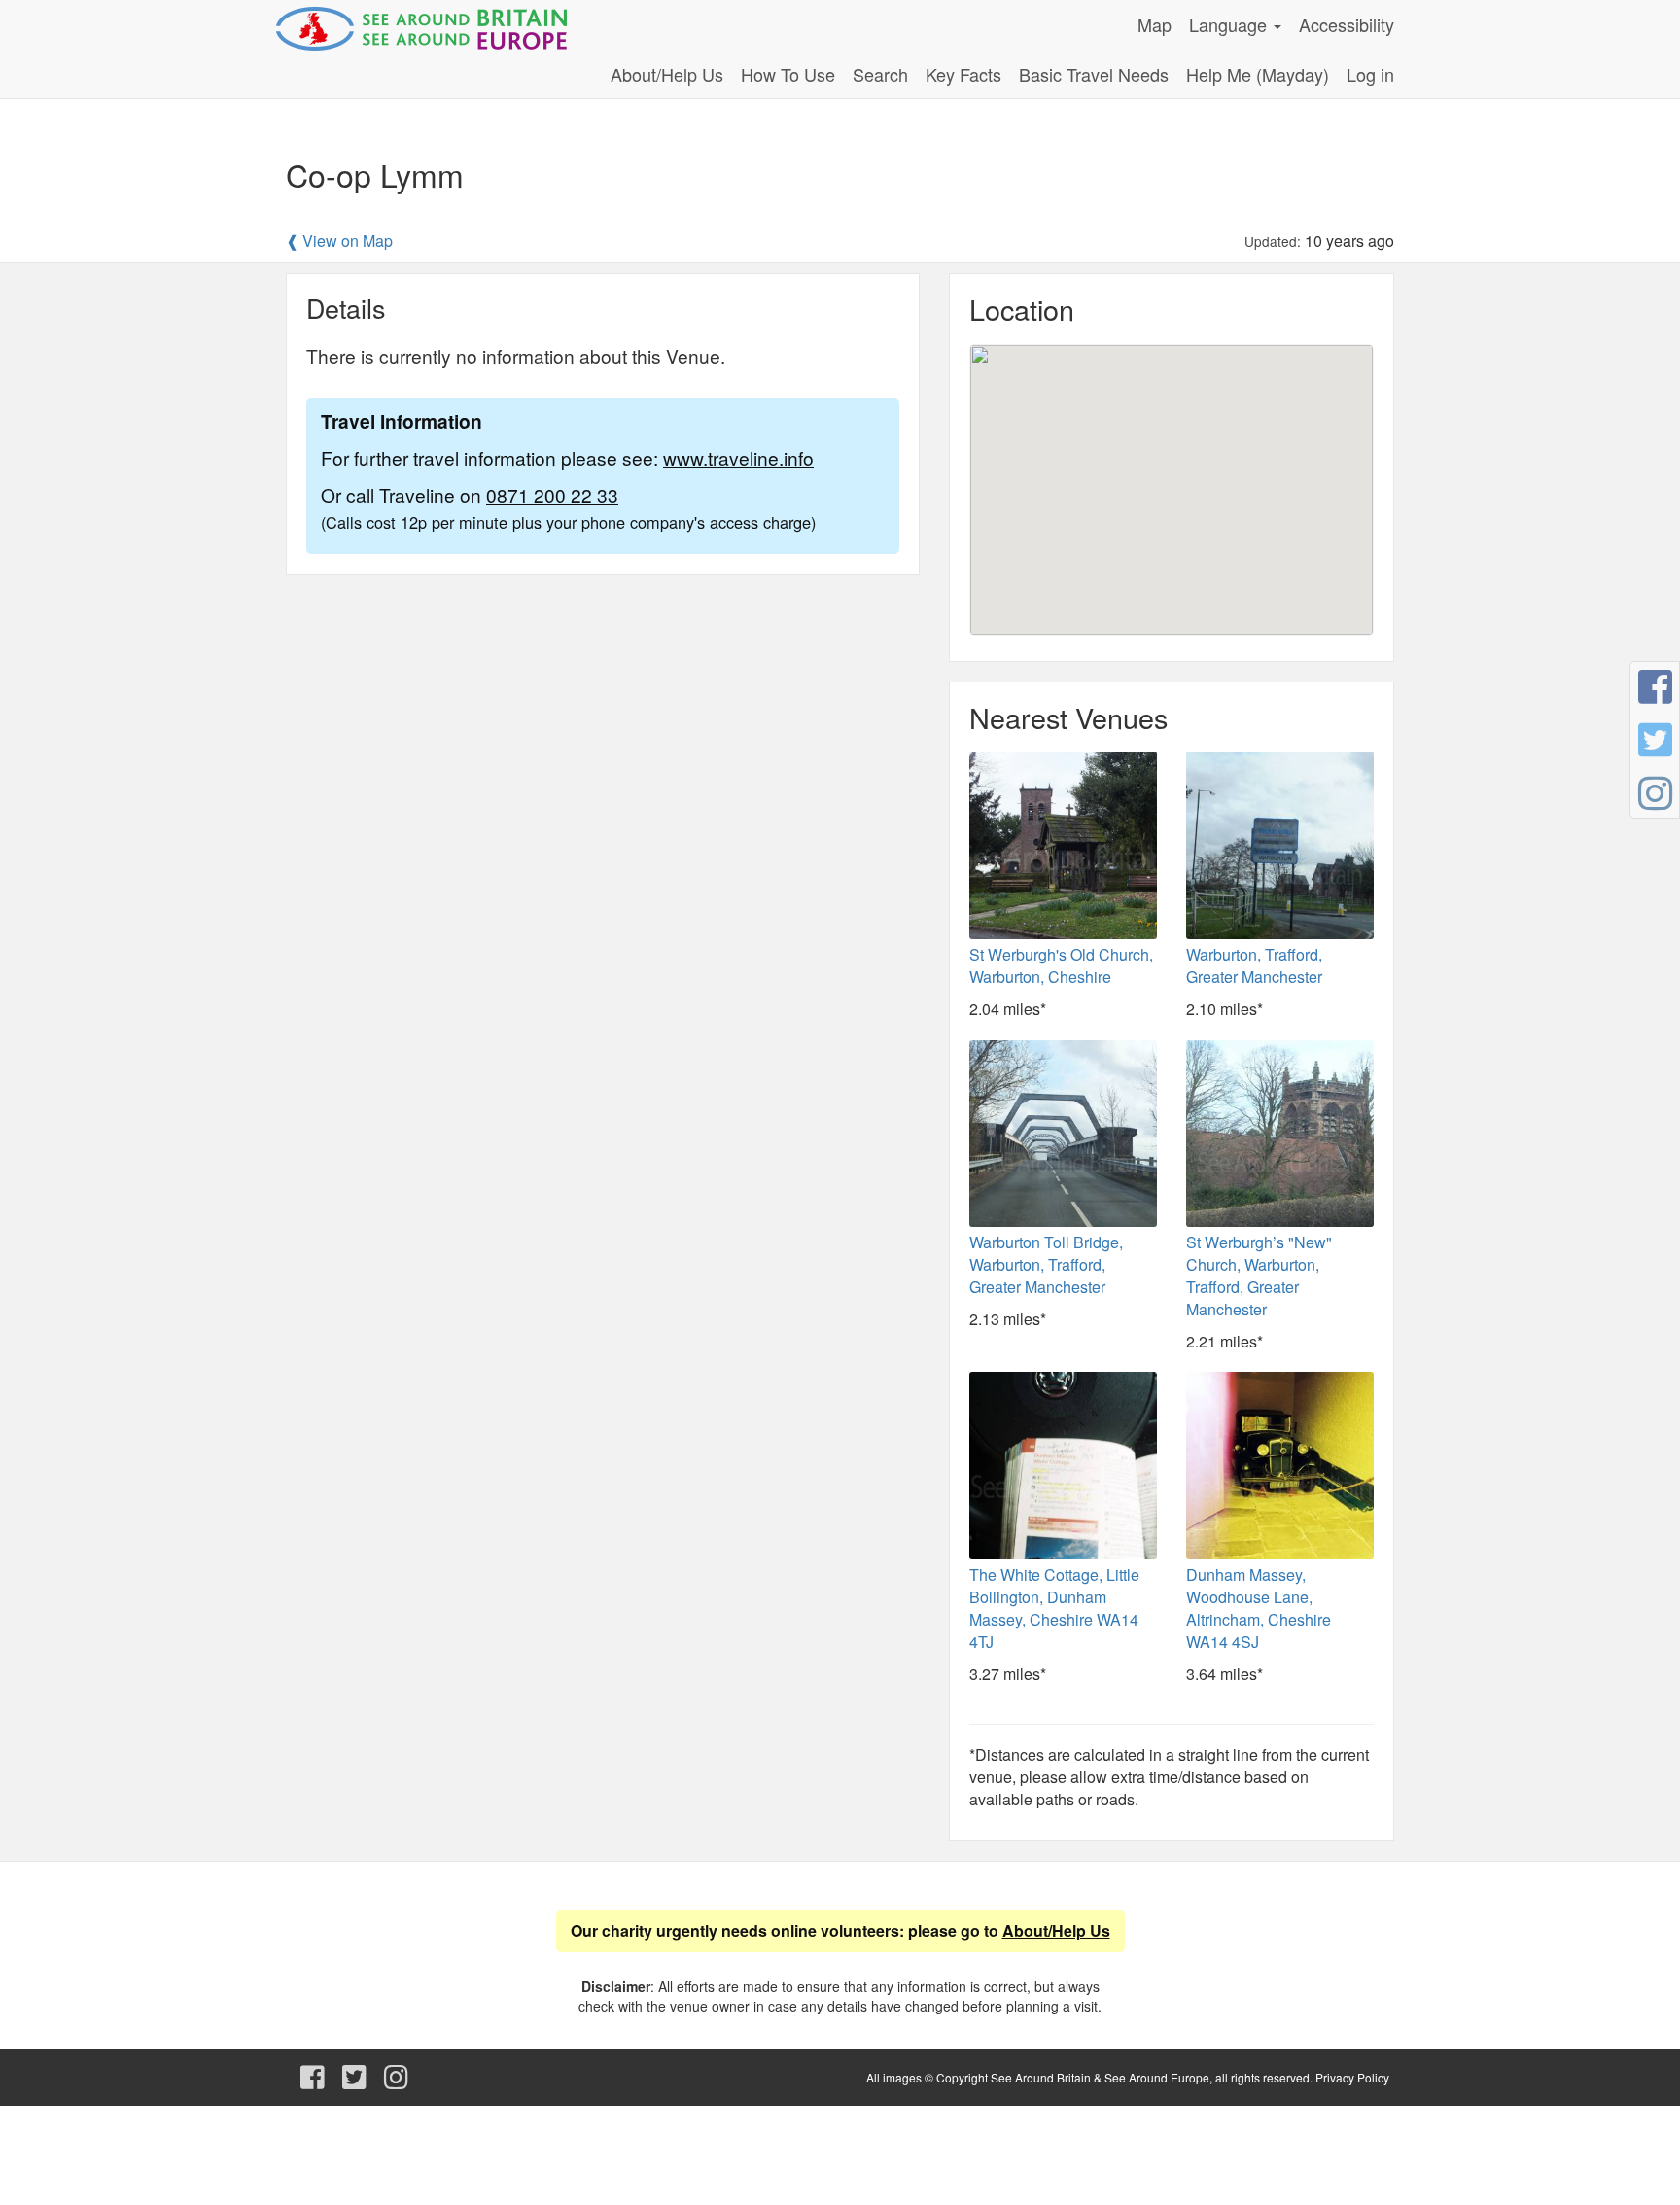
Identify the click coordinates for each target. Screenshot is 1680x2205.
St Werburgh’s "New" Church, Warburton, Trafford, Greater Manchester (1259, 1276)
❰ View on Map (339, 241)
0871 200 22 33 (552, 494)
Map (1155, 24)
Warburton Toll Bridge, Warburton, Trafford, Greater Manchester (1046, 1264)
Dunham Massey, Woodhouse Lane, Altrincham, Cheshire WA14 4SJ (1259, 1608)
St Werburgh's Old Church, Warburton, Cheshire (1061, 965)
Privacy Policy (1352, 2077)
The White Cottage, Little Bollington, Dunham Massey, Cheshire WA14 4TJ (1054, 1608)
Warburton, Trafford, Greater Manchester (1254, 965)
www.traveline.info (738, 457)
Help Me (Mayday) (1258, 74)
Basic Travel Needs (1094, 74)
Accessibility (1347, 24)
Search (880, 74)
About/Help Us (667, 74)
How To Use (788, 74)
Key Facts (963, 74)
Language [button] (1230, 24)
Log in (1370, 74)
